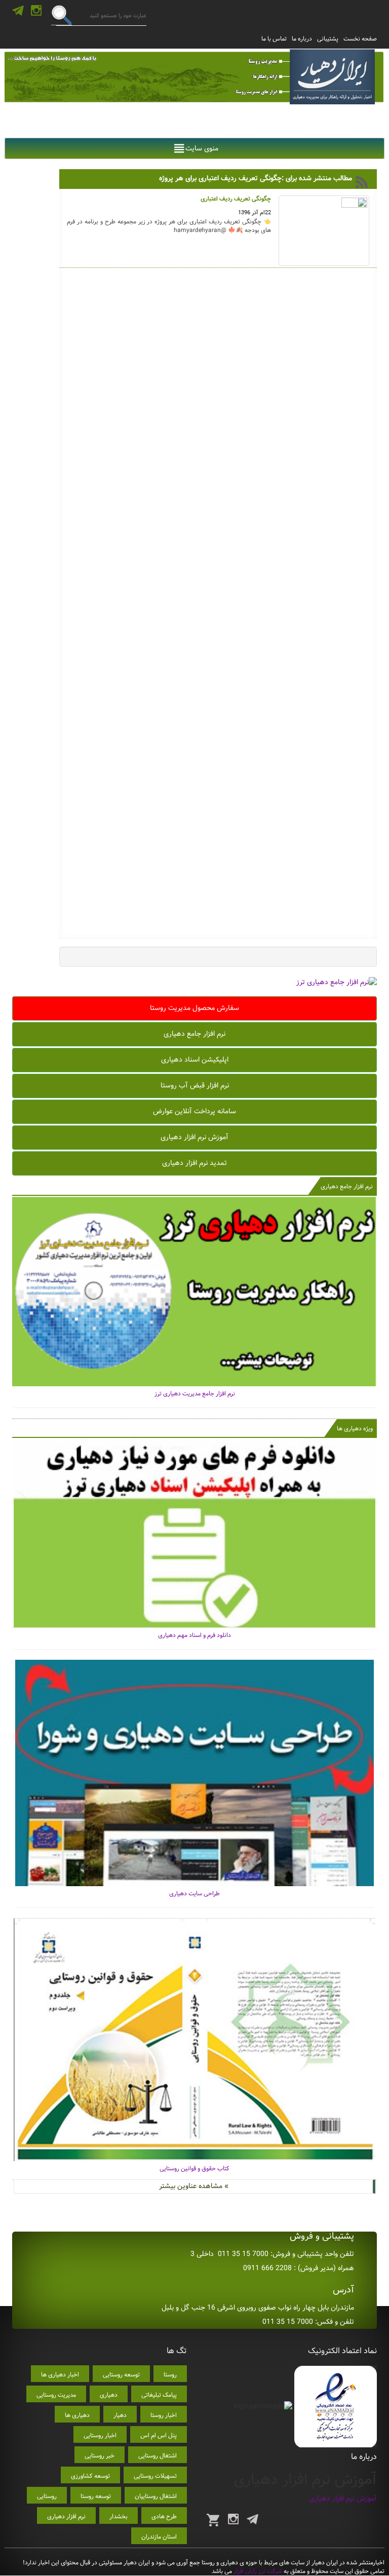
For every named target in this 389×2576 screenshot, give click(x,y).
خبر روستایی (100, 2456)
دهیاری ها (77, 2415)
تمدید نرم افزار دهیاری (194, 1163)
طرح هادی (164, 2516)
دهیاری (109, 2395)
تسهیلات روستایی (155, 2476)
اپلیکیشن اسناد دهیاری (195, 1060)
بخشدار (119, 2516)
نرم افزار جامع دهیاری (194, 1034)
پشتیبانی (328, 39)
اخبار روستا (164, 2415)
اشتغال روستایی (158, 2456)
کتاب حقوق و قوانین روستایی (194, 2169)
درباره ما (302, 39)
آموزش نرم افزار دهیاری (194, 1137)
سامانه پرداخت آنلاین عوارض (194, 1111)
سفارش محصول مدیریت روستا (194, 1008)
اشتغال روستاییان (156, 2496)
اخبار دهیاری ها (60, 2375)
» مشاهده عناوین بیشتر (194, 2186)
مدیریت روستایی (56, 2395)
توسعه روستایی (121, 2375)
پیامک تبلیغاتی (159, 2395)
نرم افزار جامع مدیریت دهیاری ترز (195, 1394)
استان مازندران (159, 2537)
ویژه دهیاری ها (355, 1429)
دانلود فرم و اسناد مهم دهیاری (194, 1635)
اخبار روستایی (100, 2435)
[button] (202, 148)
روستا (170, 2375)
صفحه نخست (360, 39)
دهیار (120, 2415)
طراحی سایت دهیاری (194, 1894)
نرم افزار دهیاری (66, 2516)
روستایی (47, 2496)
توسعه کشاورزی (90, 2476)
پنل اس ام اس (159, 2435)
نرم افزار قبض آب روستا (195, 1085)
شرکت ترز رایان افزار (257, 2571)
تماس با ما (274, 39)
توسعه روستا (96, 2496)
